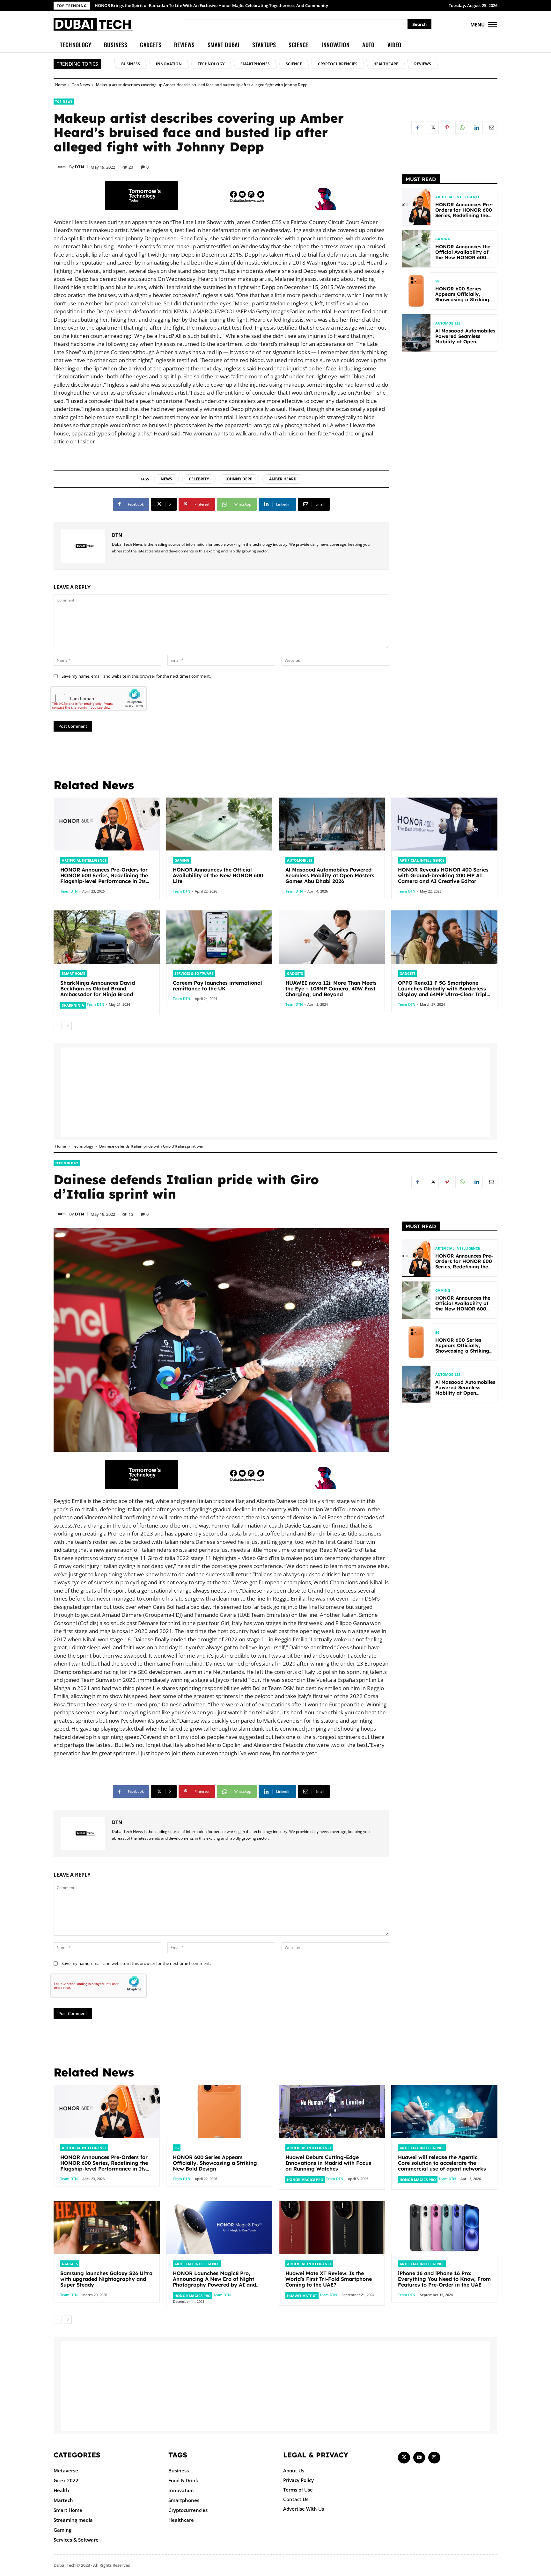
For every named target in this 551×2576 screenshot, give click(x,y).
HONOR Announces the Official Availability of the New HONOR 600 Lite (463, 255)
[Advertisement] (450, 458)
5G (437, 281)
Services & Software (194, 973)
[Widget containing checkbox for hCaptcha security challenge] (99, 698)
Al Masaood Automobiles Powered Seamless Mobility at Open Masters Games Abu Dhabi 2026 (465, 342)
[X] (432, 128)
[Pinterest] (447, 128)
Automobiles (448, 323)
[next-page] (68, 1026)
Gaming (443, 239)
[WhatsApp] (462, 128)
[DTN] (62, 167)
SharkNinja (73, 1005)
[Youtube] (419, 2458)
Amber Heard (283, 479)
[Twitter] (404, 2458)
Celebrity (199, 479)
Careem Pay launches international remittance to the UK (217, 986)
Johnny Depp (239, 479)
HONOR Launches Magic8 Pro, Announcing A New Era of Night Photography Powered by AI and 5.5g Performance (206, 5)
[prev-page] (58, 1026)
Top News (81, 85)
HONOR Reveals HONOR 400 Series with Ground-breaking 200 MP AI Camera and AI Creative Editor (443, 875)
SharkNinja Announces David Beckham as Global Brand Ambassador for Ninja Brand (98, 989)
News (166, 479)
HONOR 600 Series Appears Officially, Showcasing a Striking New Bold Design (462, 297)
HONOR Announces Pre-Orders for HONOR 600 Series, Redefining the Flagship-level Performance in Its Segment (104, 878)
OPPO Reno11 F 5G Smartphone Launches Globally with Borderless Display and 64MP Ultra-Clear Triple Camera (444, 991)
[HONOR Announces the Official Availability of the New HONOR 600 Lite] (416, 249)
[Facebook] (418, 128)
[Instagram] (434, 2458)
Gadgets (295, 973)
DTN (80, 167)
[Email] (491, 128)
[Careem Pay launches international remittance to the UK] (219, 937)
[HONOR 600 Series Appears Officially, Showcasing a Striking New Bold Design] (416, 291)
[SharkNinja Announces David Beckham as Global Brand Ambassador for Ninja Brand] (107, 937)
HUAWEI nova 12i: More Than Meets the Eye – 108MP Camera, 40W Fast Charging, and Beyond (331, 989)
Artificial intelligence (458, 197)
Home (61, 85)
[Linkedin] (476, 128)
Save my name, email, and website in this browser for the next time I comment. (136, 676)
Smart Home (73, 973)
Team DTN (69, 891)
